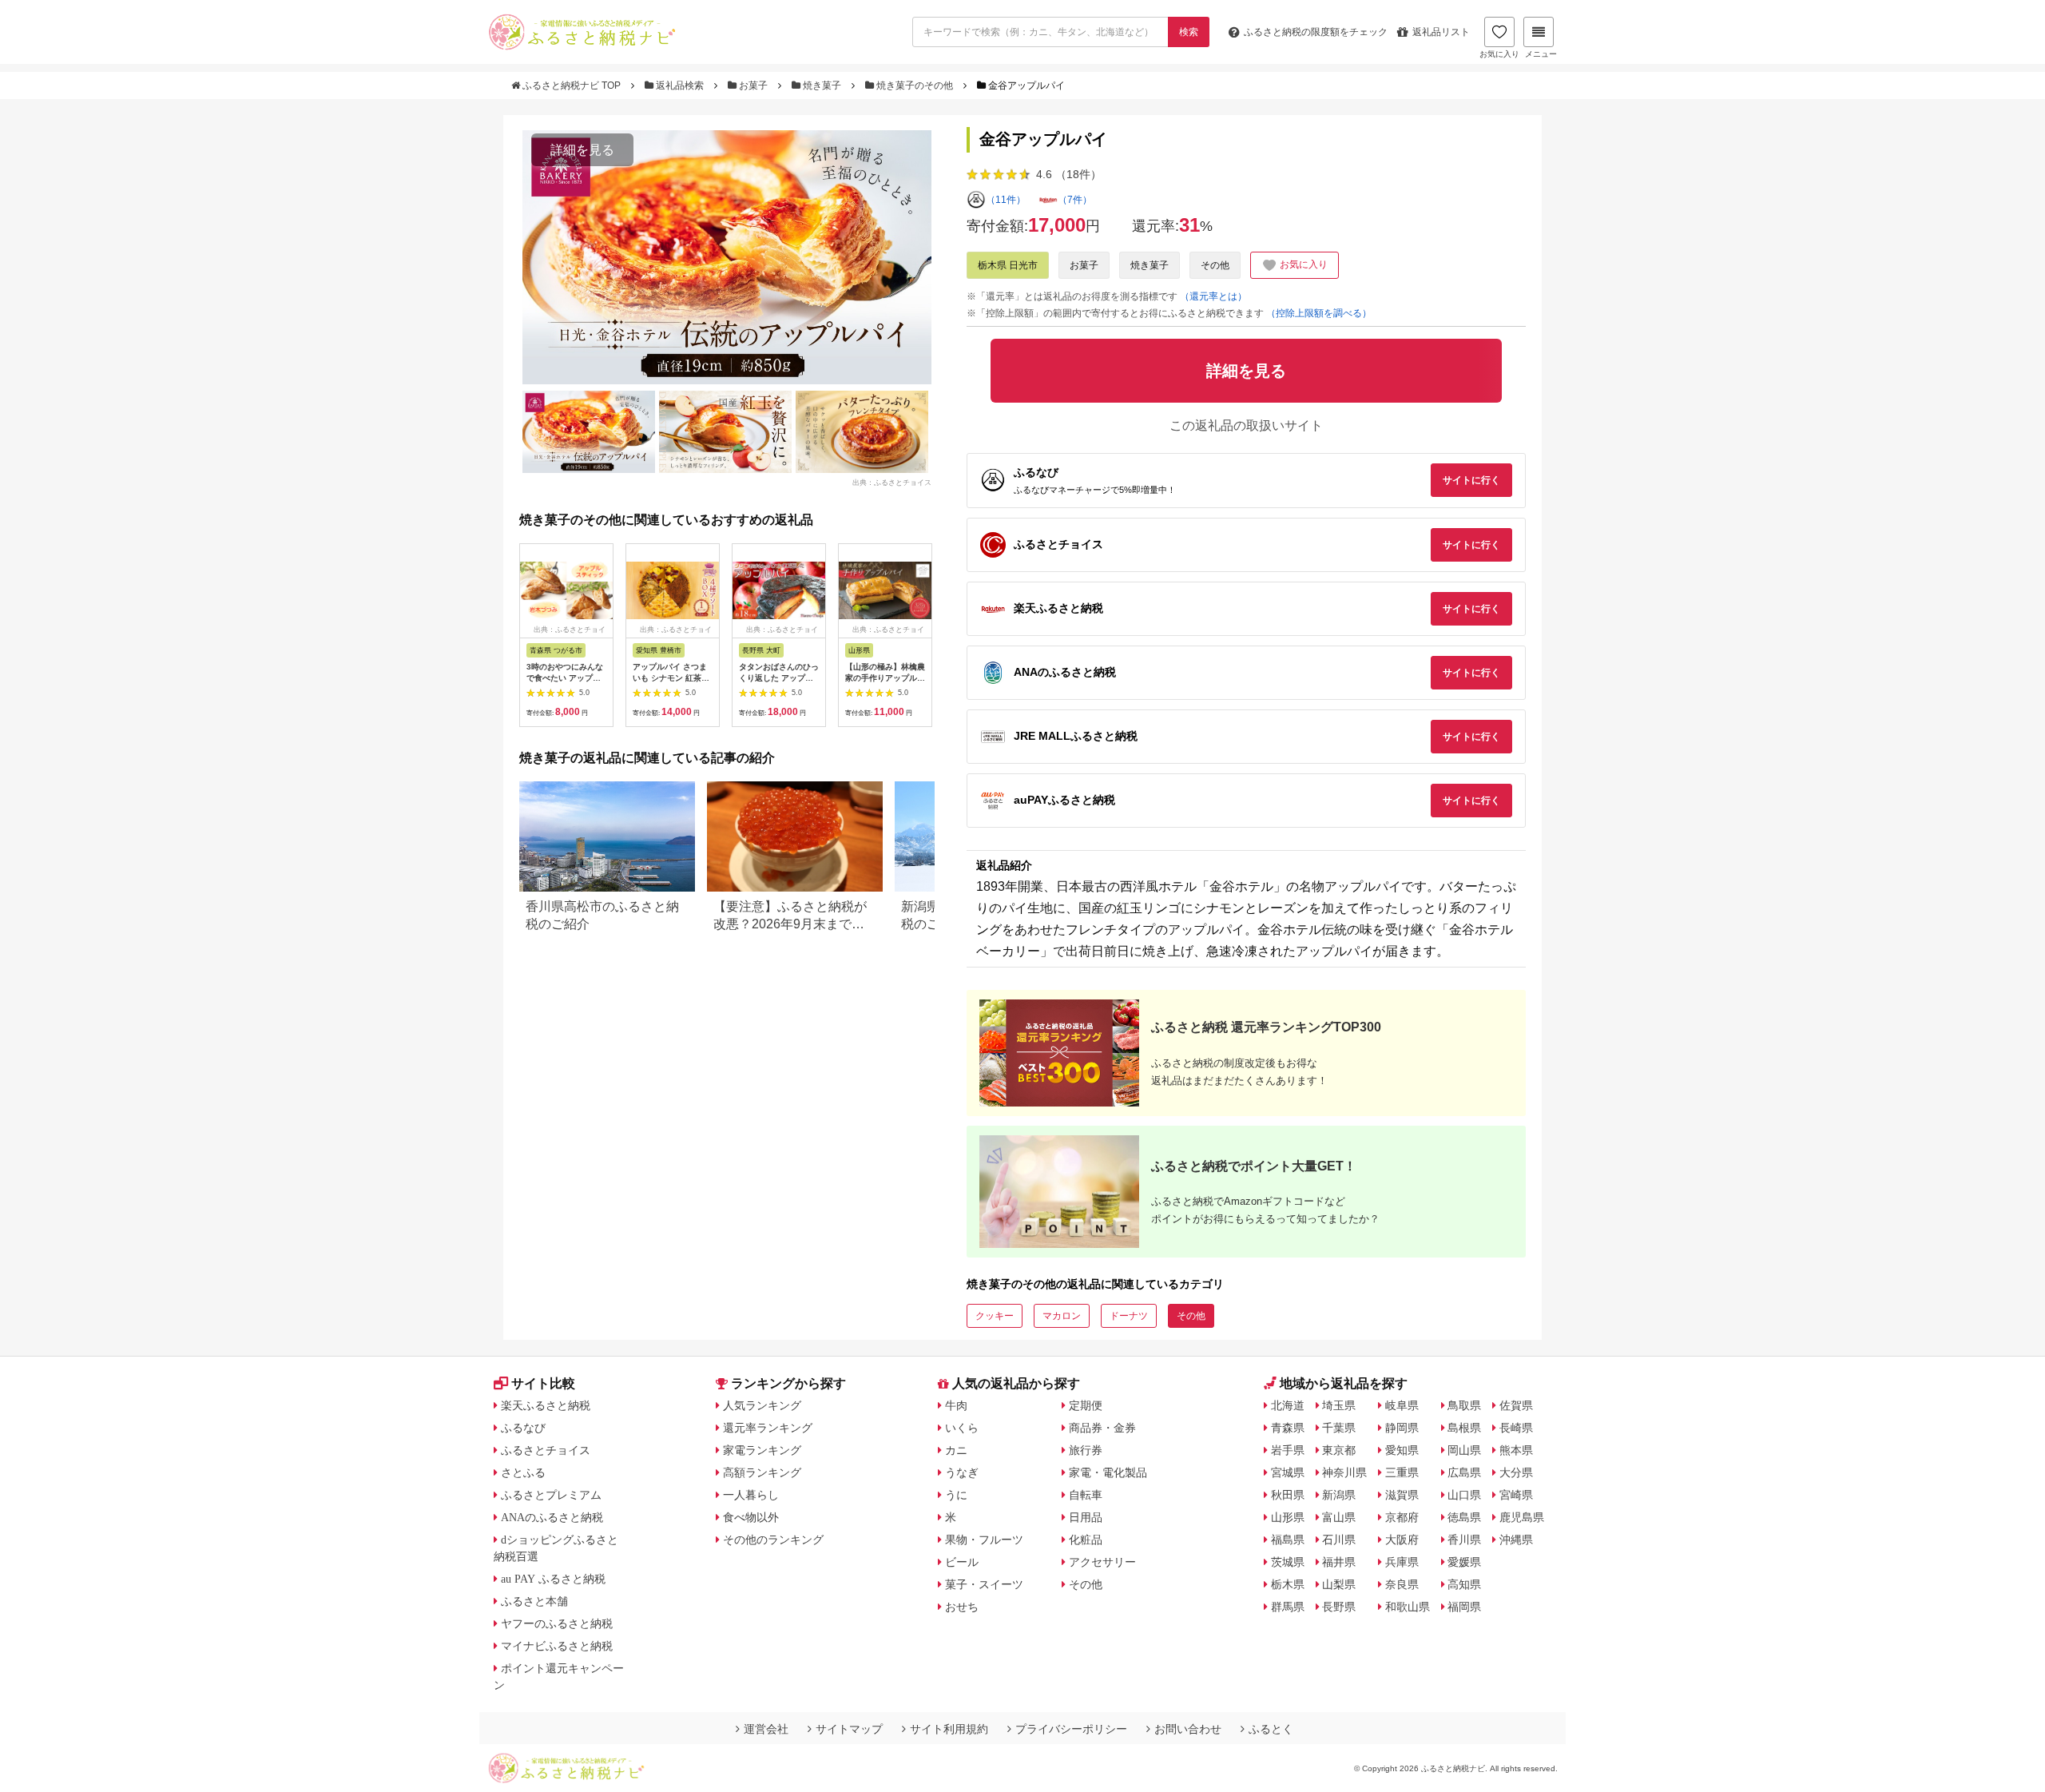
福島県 (1288, 1540)
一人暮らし (751, 1495)
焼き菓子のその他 (915, 85)
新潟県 (1339, 1495)
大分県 (1516, 1472)
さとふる (523, 1472)
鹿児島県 (1522, 1517)
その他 (1215, 265)
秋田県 (1288, 1495)
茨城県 (1288, 1562)
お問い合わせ (1188, 1729)
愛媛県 (1464, 1562)
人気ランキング (762, 1405)
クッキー (995, 1316)
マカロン (1062, 1316)
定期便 (1086, 1405)
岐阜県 (1402, 1405)
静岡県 (1402, 1428)
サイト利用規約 (949, 1729)
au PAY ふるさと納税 (553, 1579)
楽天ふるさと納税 (546, 1405)
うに (956, 1495)
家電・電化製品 (1108, 1472)
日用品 (1086, 1517)
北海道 (1288, 1405)
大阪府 (1402, 1540)
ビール (962, 1562)
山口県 (1464, 1495)
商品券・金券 (1102, 1428)
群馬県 (1288, 1607)
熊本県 (1516, 1450)
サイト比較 (543, 1383)
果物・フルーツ (984, 1540)
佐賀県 (1516, 1405)
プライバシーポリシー (1071, 1729)
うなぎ (962, 1472)
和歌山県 (1408, 1607)
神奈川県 (1344, 1472)
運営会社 (766, 1729)
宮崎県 (1516, 1495)
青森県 (1288, 1428)
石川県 (1339, 1540)
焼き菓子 (822, 85)
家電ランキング (762, 1450)
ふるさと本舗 (534, 1601)
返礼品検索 (680, 85)
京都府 (1402, 1517)
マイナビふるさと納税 (557, 1646)
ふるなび (523, 1428)
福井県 (1339, 1562)
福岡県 (1464, 1607)
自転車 (1086, 1495)
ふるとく (1271, 1729)
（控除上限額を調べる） (1319, 313)
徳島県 (1464, 1517)
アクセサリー (1102, 1562)
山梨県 (1339, 1584)
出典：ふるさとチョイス (892, 482)
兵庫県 (1402, 1562)
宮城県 (1288, 1472)
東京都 (1339, 1450)
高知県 (1464, 1584)
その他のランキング (773, 1540)
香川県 (1464, 1540)
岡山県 (1464, 1450)
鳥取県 (1464, 1405)
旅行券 (1086, 1450)
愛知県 (1402, 1450)
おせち (962, 1607)
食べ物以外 (751, 1517)
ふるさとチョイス (546, 1450)
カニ (956, 1450)
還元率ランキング (768, 1428)
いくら (962, 1428)
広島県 (1464, 1472)
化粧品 (1086, 1540)
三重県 (1402, 1472)
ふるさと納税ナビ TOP (572, 85)
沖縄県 (1516, 1540)
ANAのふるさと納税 (552, 1517)
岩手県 (1288, 1450)
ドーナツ (1129, 1316)
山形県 (1288, 1517)
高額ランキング (762, 1472)
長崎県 (1516, 1428)
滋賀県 (1402, 1495)
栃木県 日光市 (1008, 265)
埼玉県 (1339, 1405)
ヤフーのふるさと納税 (557, 1623)
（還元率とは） (1213, 296)
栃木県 (1288, 1584)
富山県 (1339, 1517)
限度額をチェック (1316, 32)
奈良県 (1402, 1584)
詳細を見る (582, 150)
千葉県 (1339, 1428)
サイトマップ (849, 1729)
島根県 (1464, 1428)
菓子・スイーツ (984, 1584)
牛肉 (956, 1405)
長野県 (1339, 1607)
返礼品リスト (1441, 32)
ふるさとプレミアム (551, 1495)
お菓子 (753, 85)
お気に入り (1499, 54)
